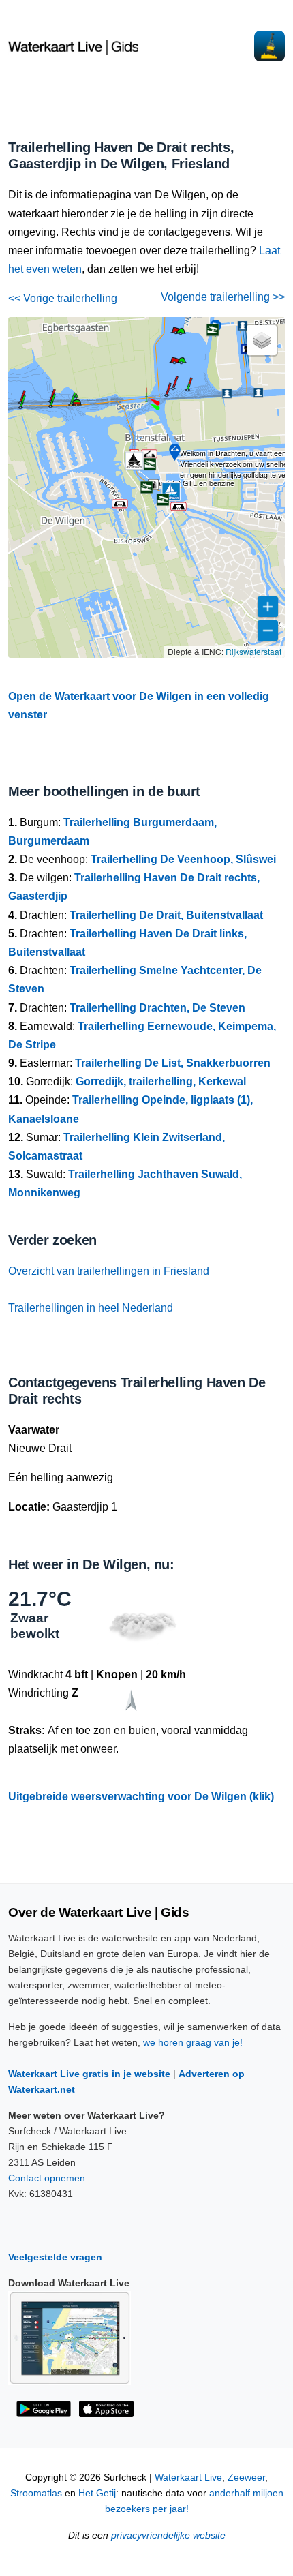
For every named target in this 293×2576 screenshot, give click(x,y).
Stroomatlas (36, 2493)
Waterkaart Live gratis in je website (89, 2074)
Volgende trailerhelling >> (223, 297)
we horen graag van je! (193, 2042)
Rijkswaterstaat (253, 651)
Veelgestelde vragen (55, 2257)
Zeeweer (246, 2477)
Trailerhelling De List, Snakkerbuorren (173, 1063)
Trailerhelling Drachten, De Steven (157, 1008)
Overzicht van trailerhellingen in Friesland (109, 1271)
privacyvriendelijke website (168, 2535)
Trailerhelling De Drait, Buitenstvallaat (166, 915)
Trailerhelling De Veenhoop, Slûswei (183, 859)
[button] (146, 401)
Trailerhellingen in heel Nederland (91, 1308)
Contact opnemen (47, 2178)
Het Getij (97, 2493)
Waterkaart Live (188, 2477)
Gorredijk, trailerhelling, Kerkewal (161, 1081)
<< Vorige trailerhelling (63, 298)
